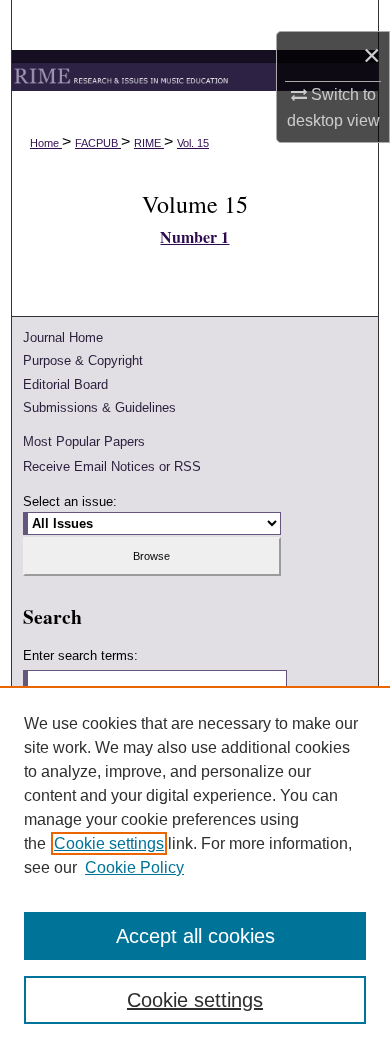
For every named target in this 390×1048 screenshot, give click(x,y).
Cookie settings (109, 843)
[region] (195, 867)
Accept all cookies (195, 936)
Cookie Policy (134, 867)
